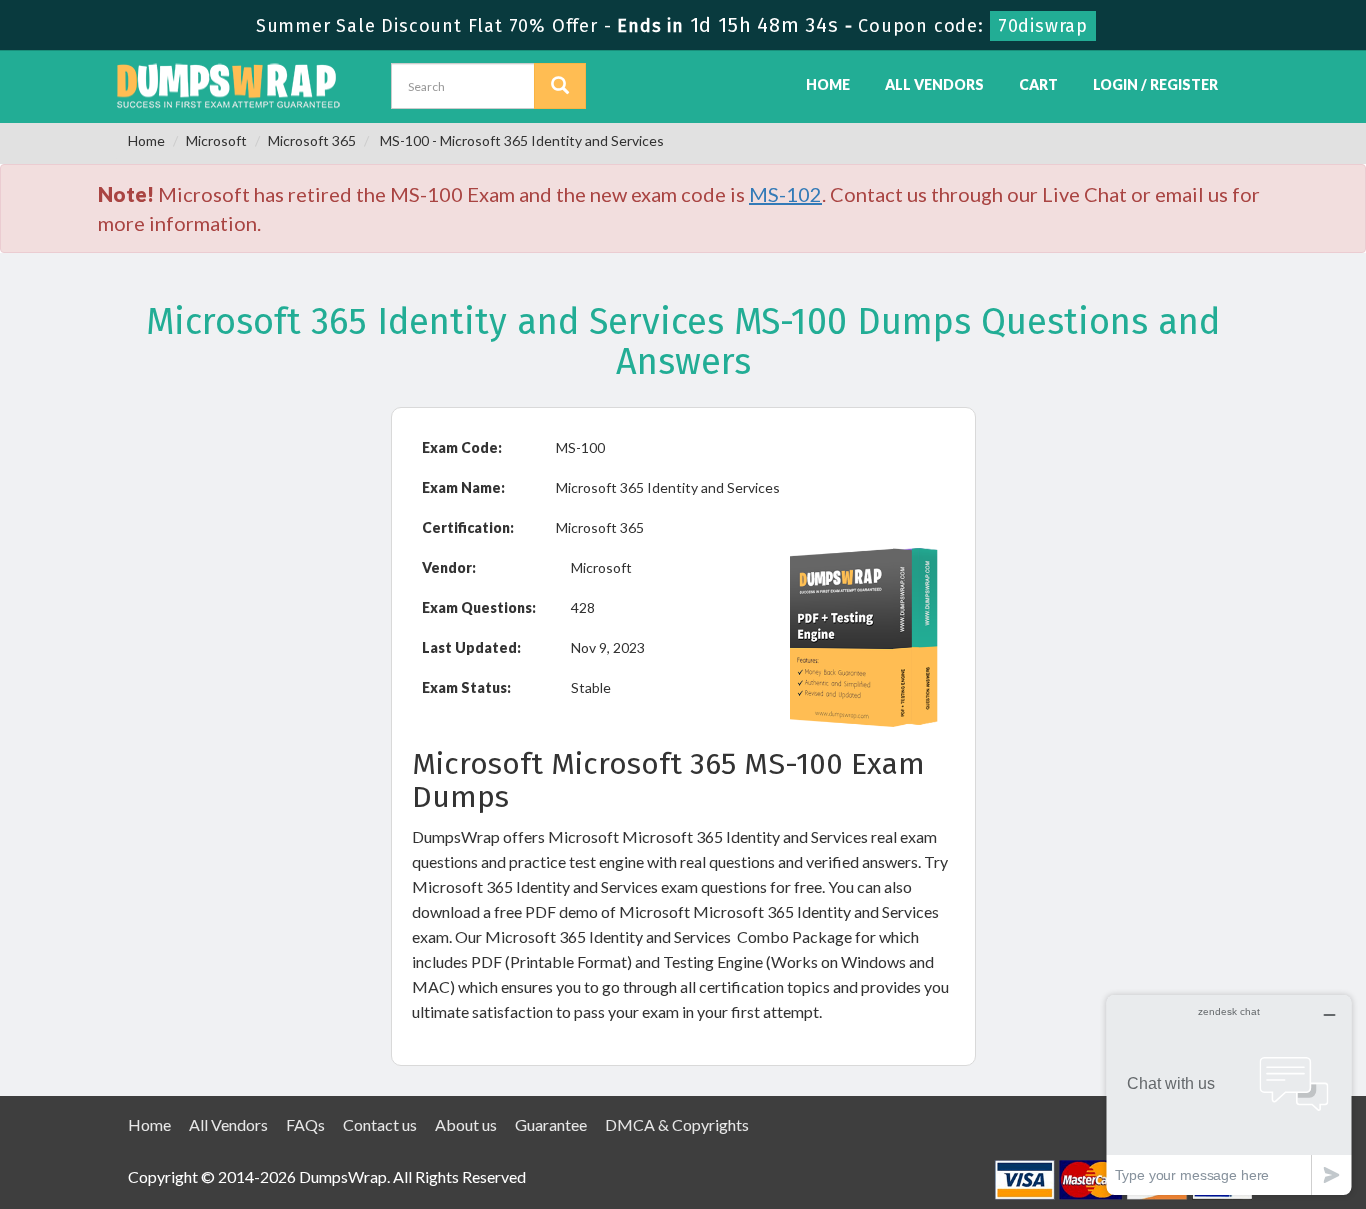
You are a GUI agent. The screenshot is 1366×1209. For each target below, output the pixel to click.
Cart (1038, 84)
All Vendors (934, 84)
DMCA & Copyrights (677, 1124)
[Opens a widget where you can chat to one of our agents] (1229, 1094)
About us (466, 1124)
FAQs (305, 1124)
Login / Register (1155, 84)
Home (828, 84)
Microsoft (216, 140)
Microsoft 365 (312, 140)
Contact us (380, 1124)
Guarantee (551, 1124)
